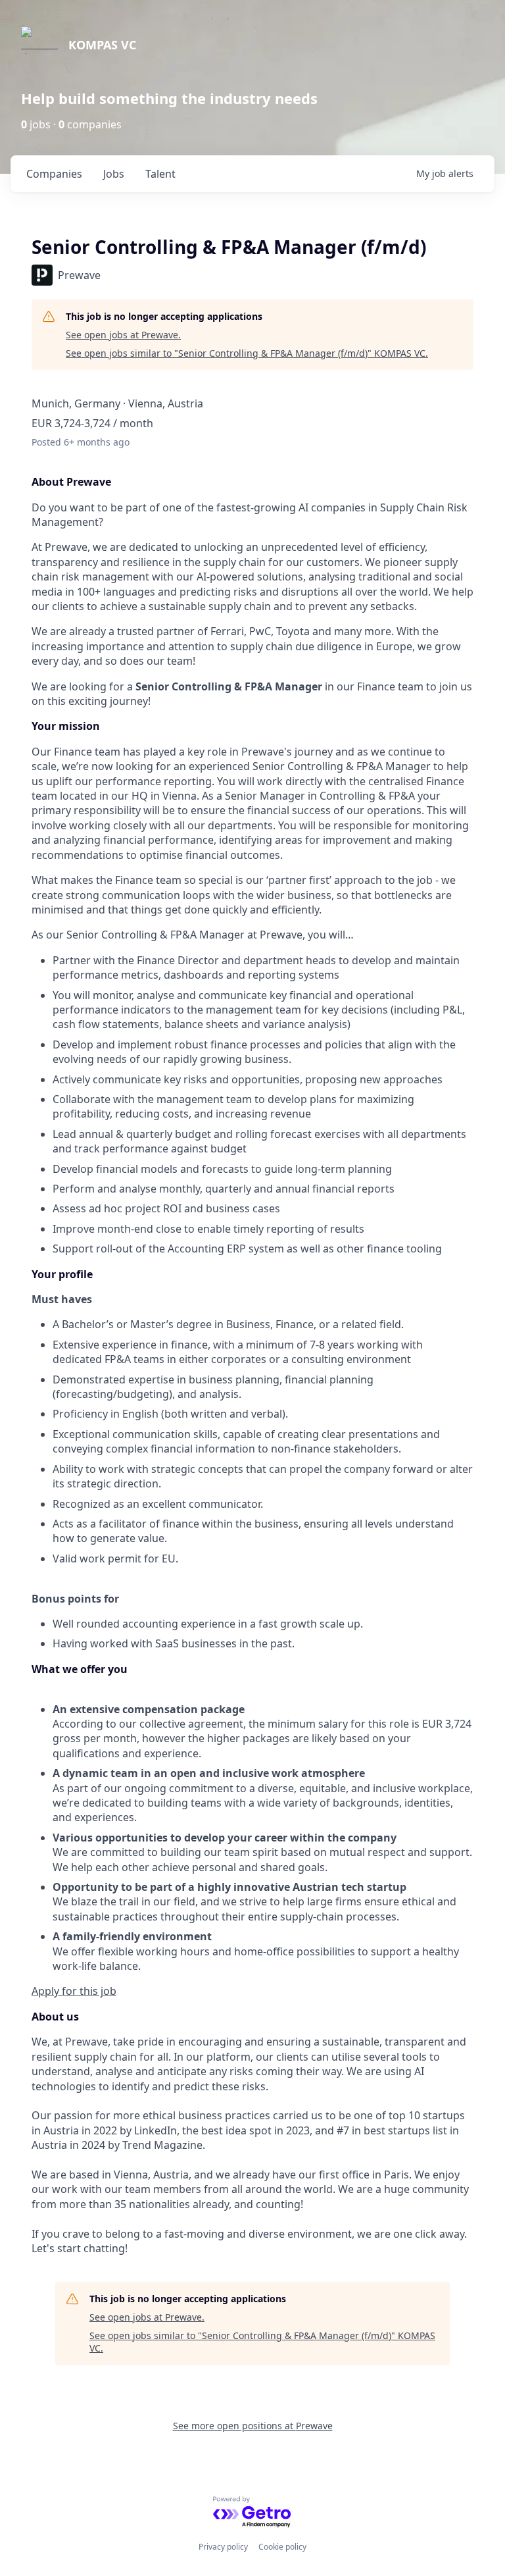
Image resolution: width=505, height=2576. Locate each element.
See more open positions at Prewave (253, 2426)
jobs (114, 174)
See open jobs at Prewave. (123, 335)
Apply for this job (74, 1991)
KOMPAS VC (102, 45)
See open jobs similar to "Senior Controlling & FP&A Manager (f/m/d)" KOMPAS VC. (247, 353)
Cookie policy (282, 2547)
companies (54, 174)
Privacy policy (223, 2547)
